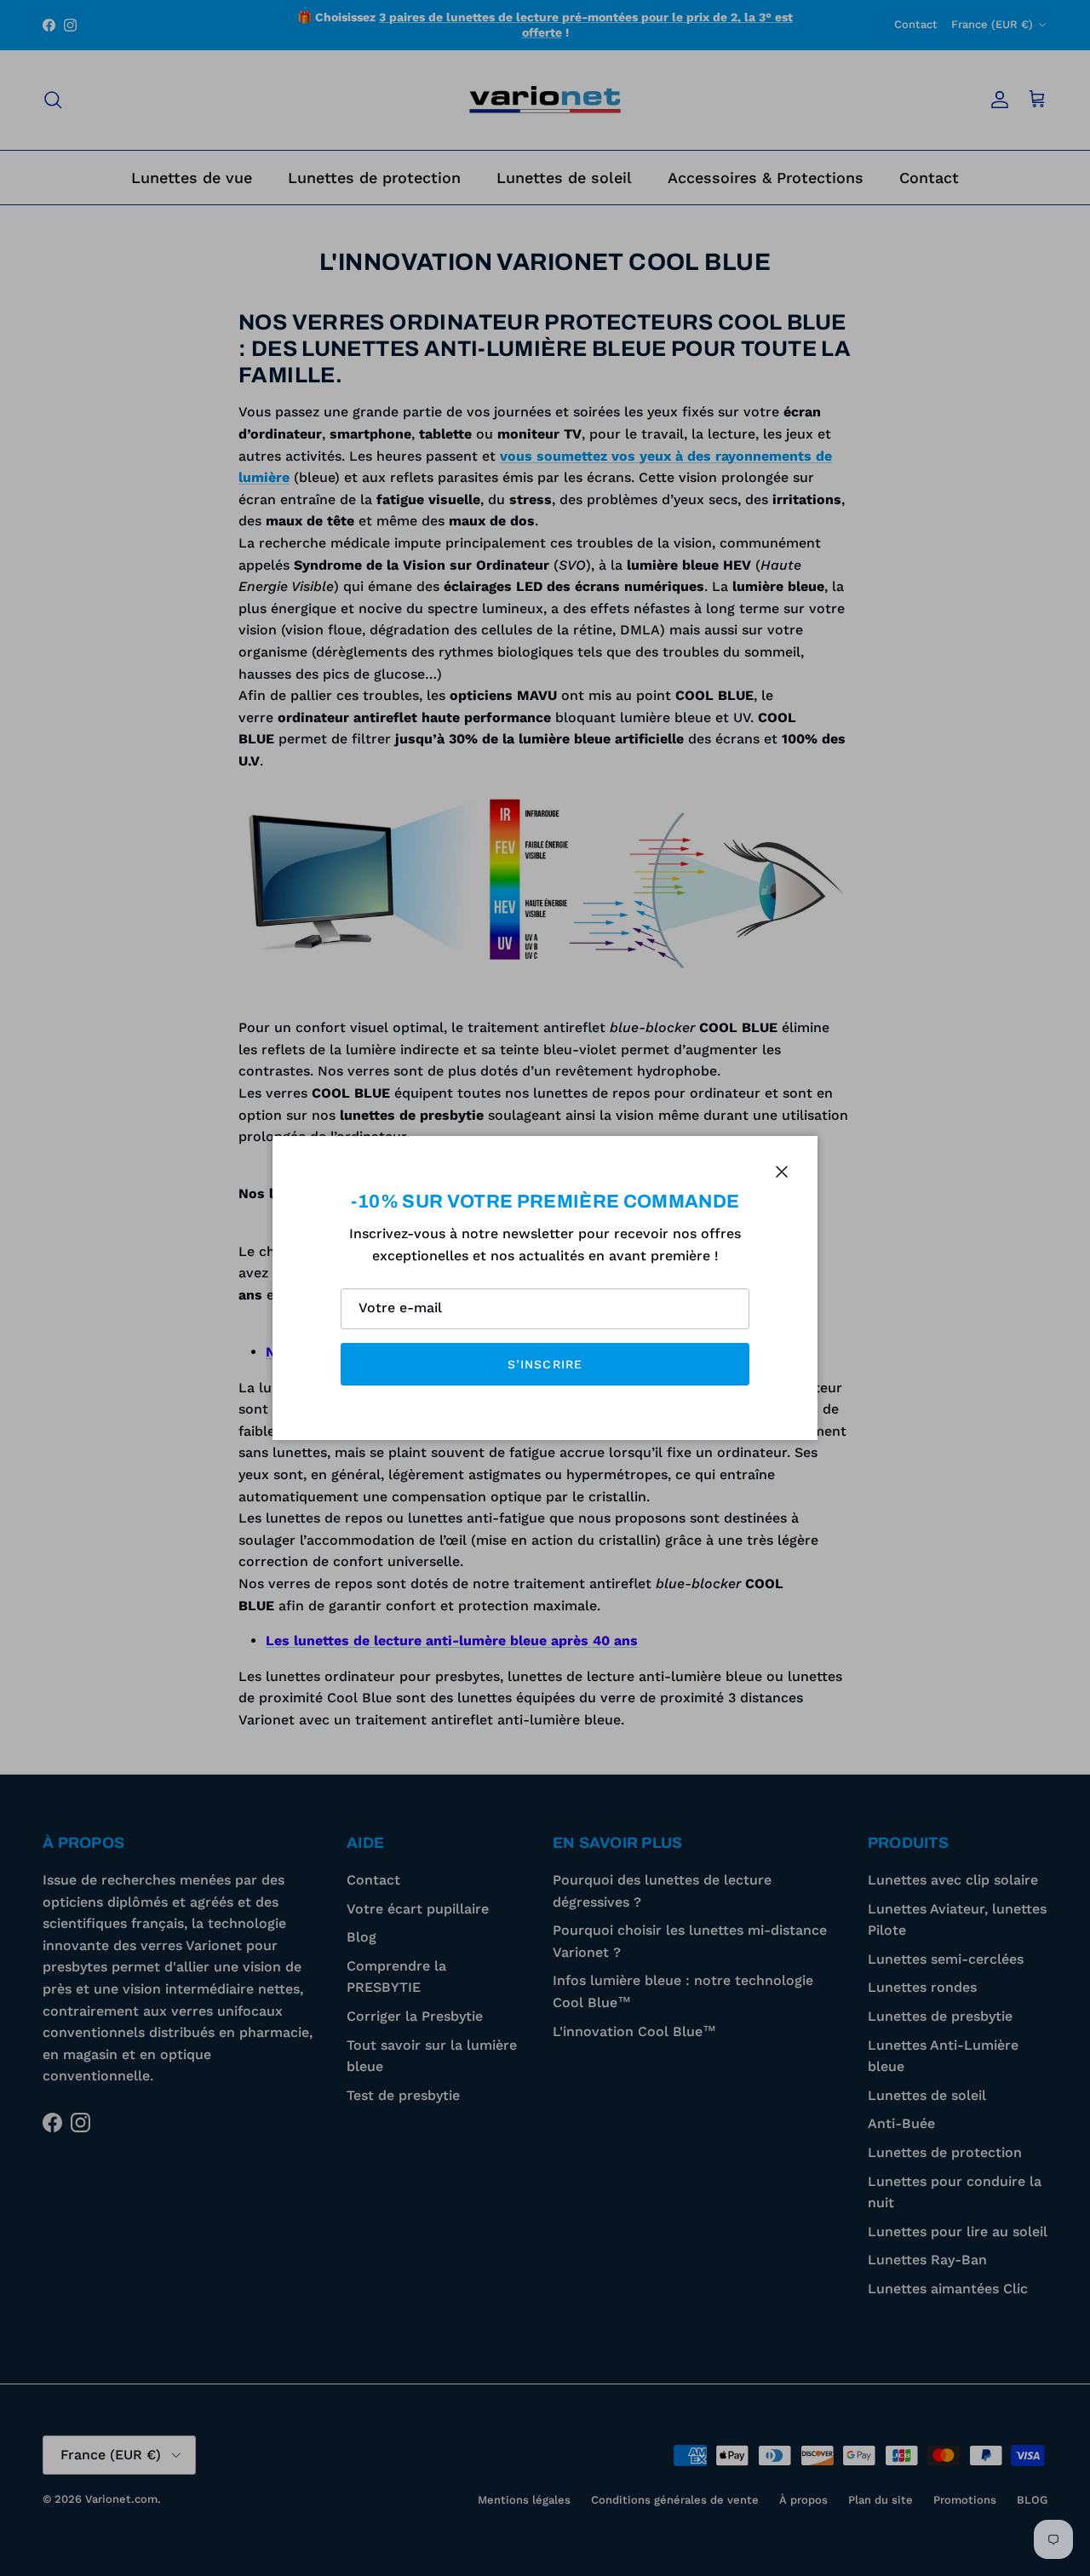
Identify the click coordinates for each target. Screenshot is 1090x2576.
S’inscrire (545, 1364)
